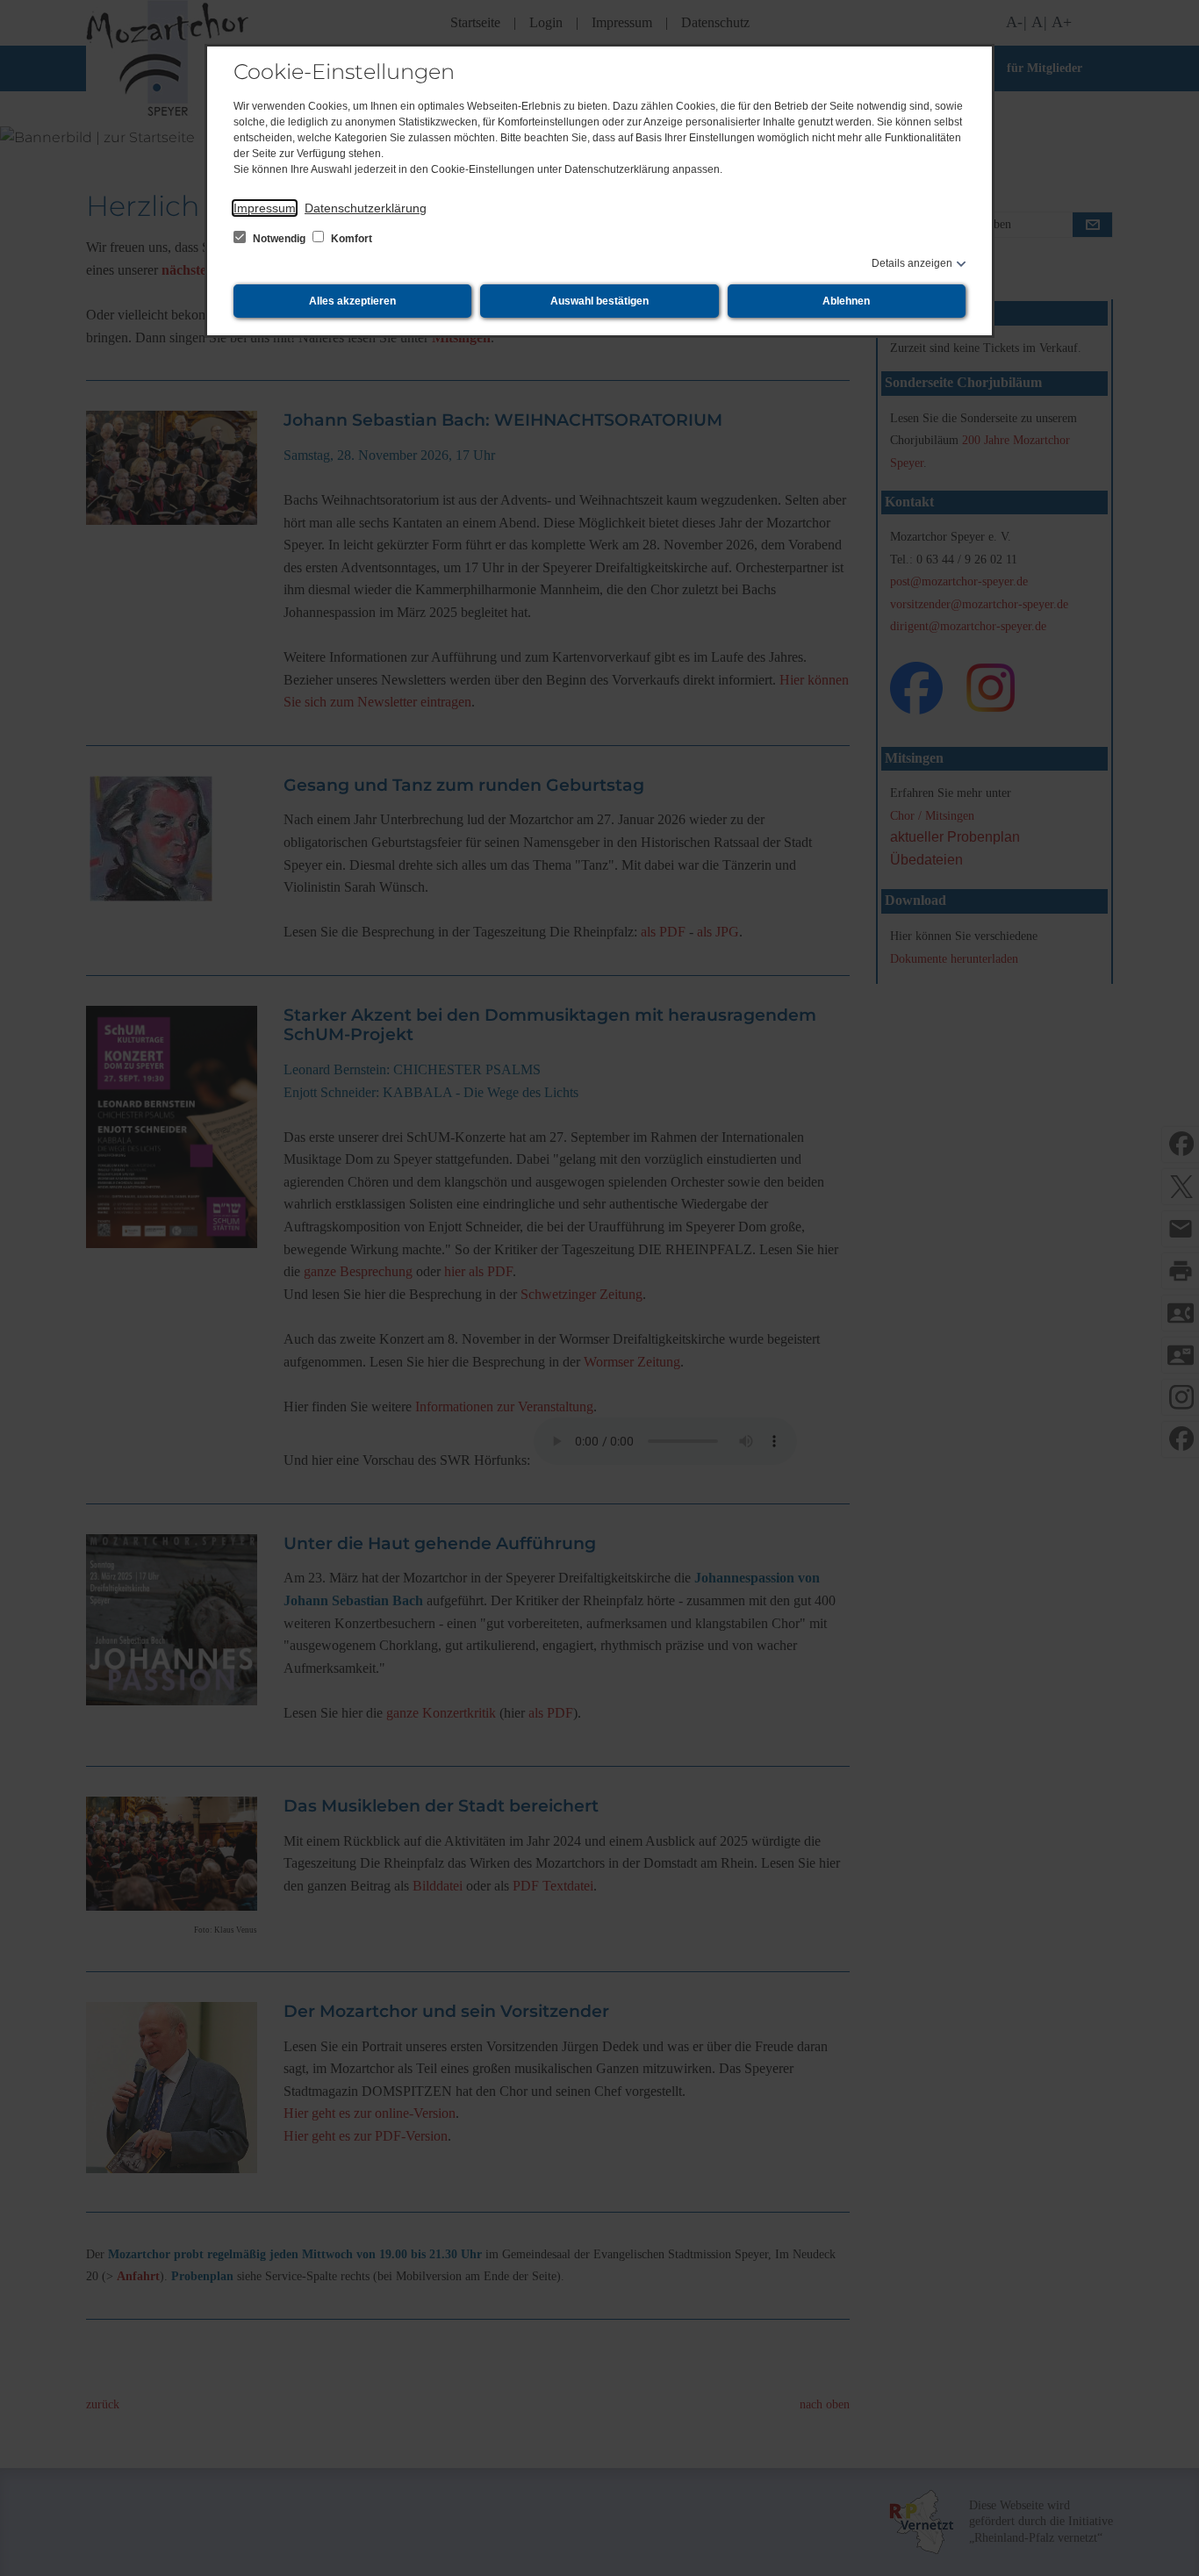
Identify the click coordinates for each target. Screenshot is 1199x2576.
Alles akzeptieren (352, 301)
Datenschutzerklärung (366, 208)
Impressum (265, 208)
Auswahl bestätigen (599, 301)
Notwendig (279, 239)
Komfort (350, 239)
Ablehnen (846, 301)
